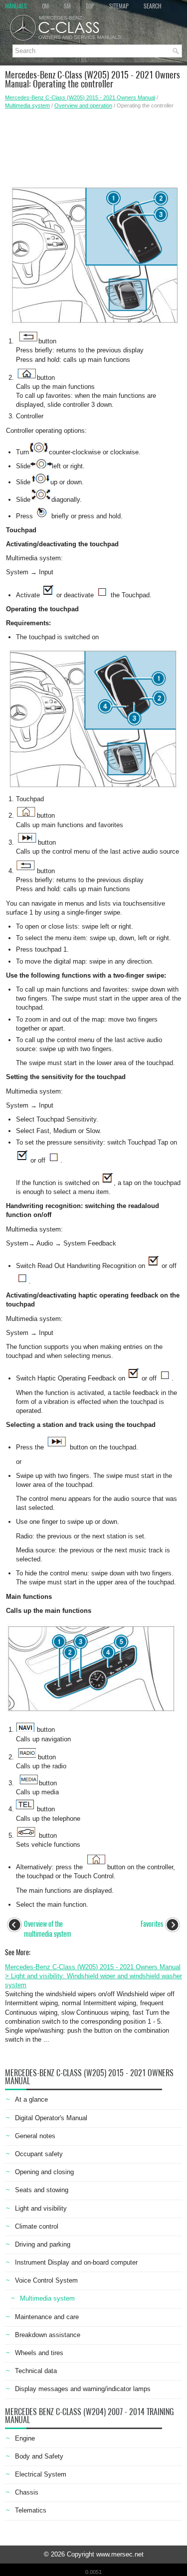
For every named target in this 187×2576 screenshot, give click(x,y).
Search (153, 6)
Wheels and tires (39, 2353)
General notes (35, 2136)
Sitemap (119, 6)
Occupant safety (39, 2154)
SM (67, 6)
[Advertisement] (93, 144)
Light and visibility (41, 2208)
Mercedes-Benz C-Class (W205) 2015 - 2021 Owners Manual (80, 97)
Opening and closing (44, 2172)
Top (90, 6)
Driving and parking (43, 2244)
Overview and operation (83, 105)
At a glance (31, 2099)
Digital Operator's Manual (51, 2118)
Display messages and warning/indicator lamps (83, 2389)
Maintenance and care (47, 2317)
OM (45, 6)
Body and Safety (39, 2456)
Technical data (36, 2371)
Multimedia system (27, 105)
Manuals (16, 6)
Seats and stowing (42, 2190)
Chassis (27, 2492)
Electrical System (41, 2474)
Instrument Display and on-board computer (76, 2262)
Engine (25, 2438)
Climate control (37, 2226)
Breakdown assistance (48, 2335)
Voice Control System (46, 2280)
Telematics (31, 2510)
